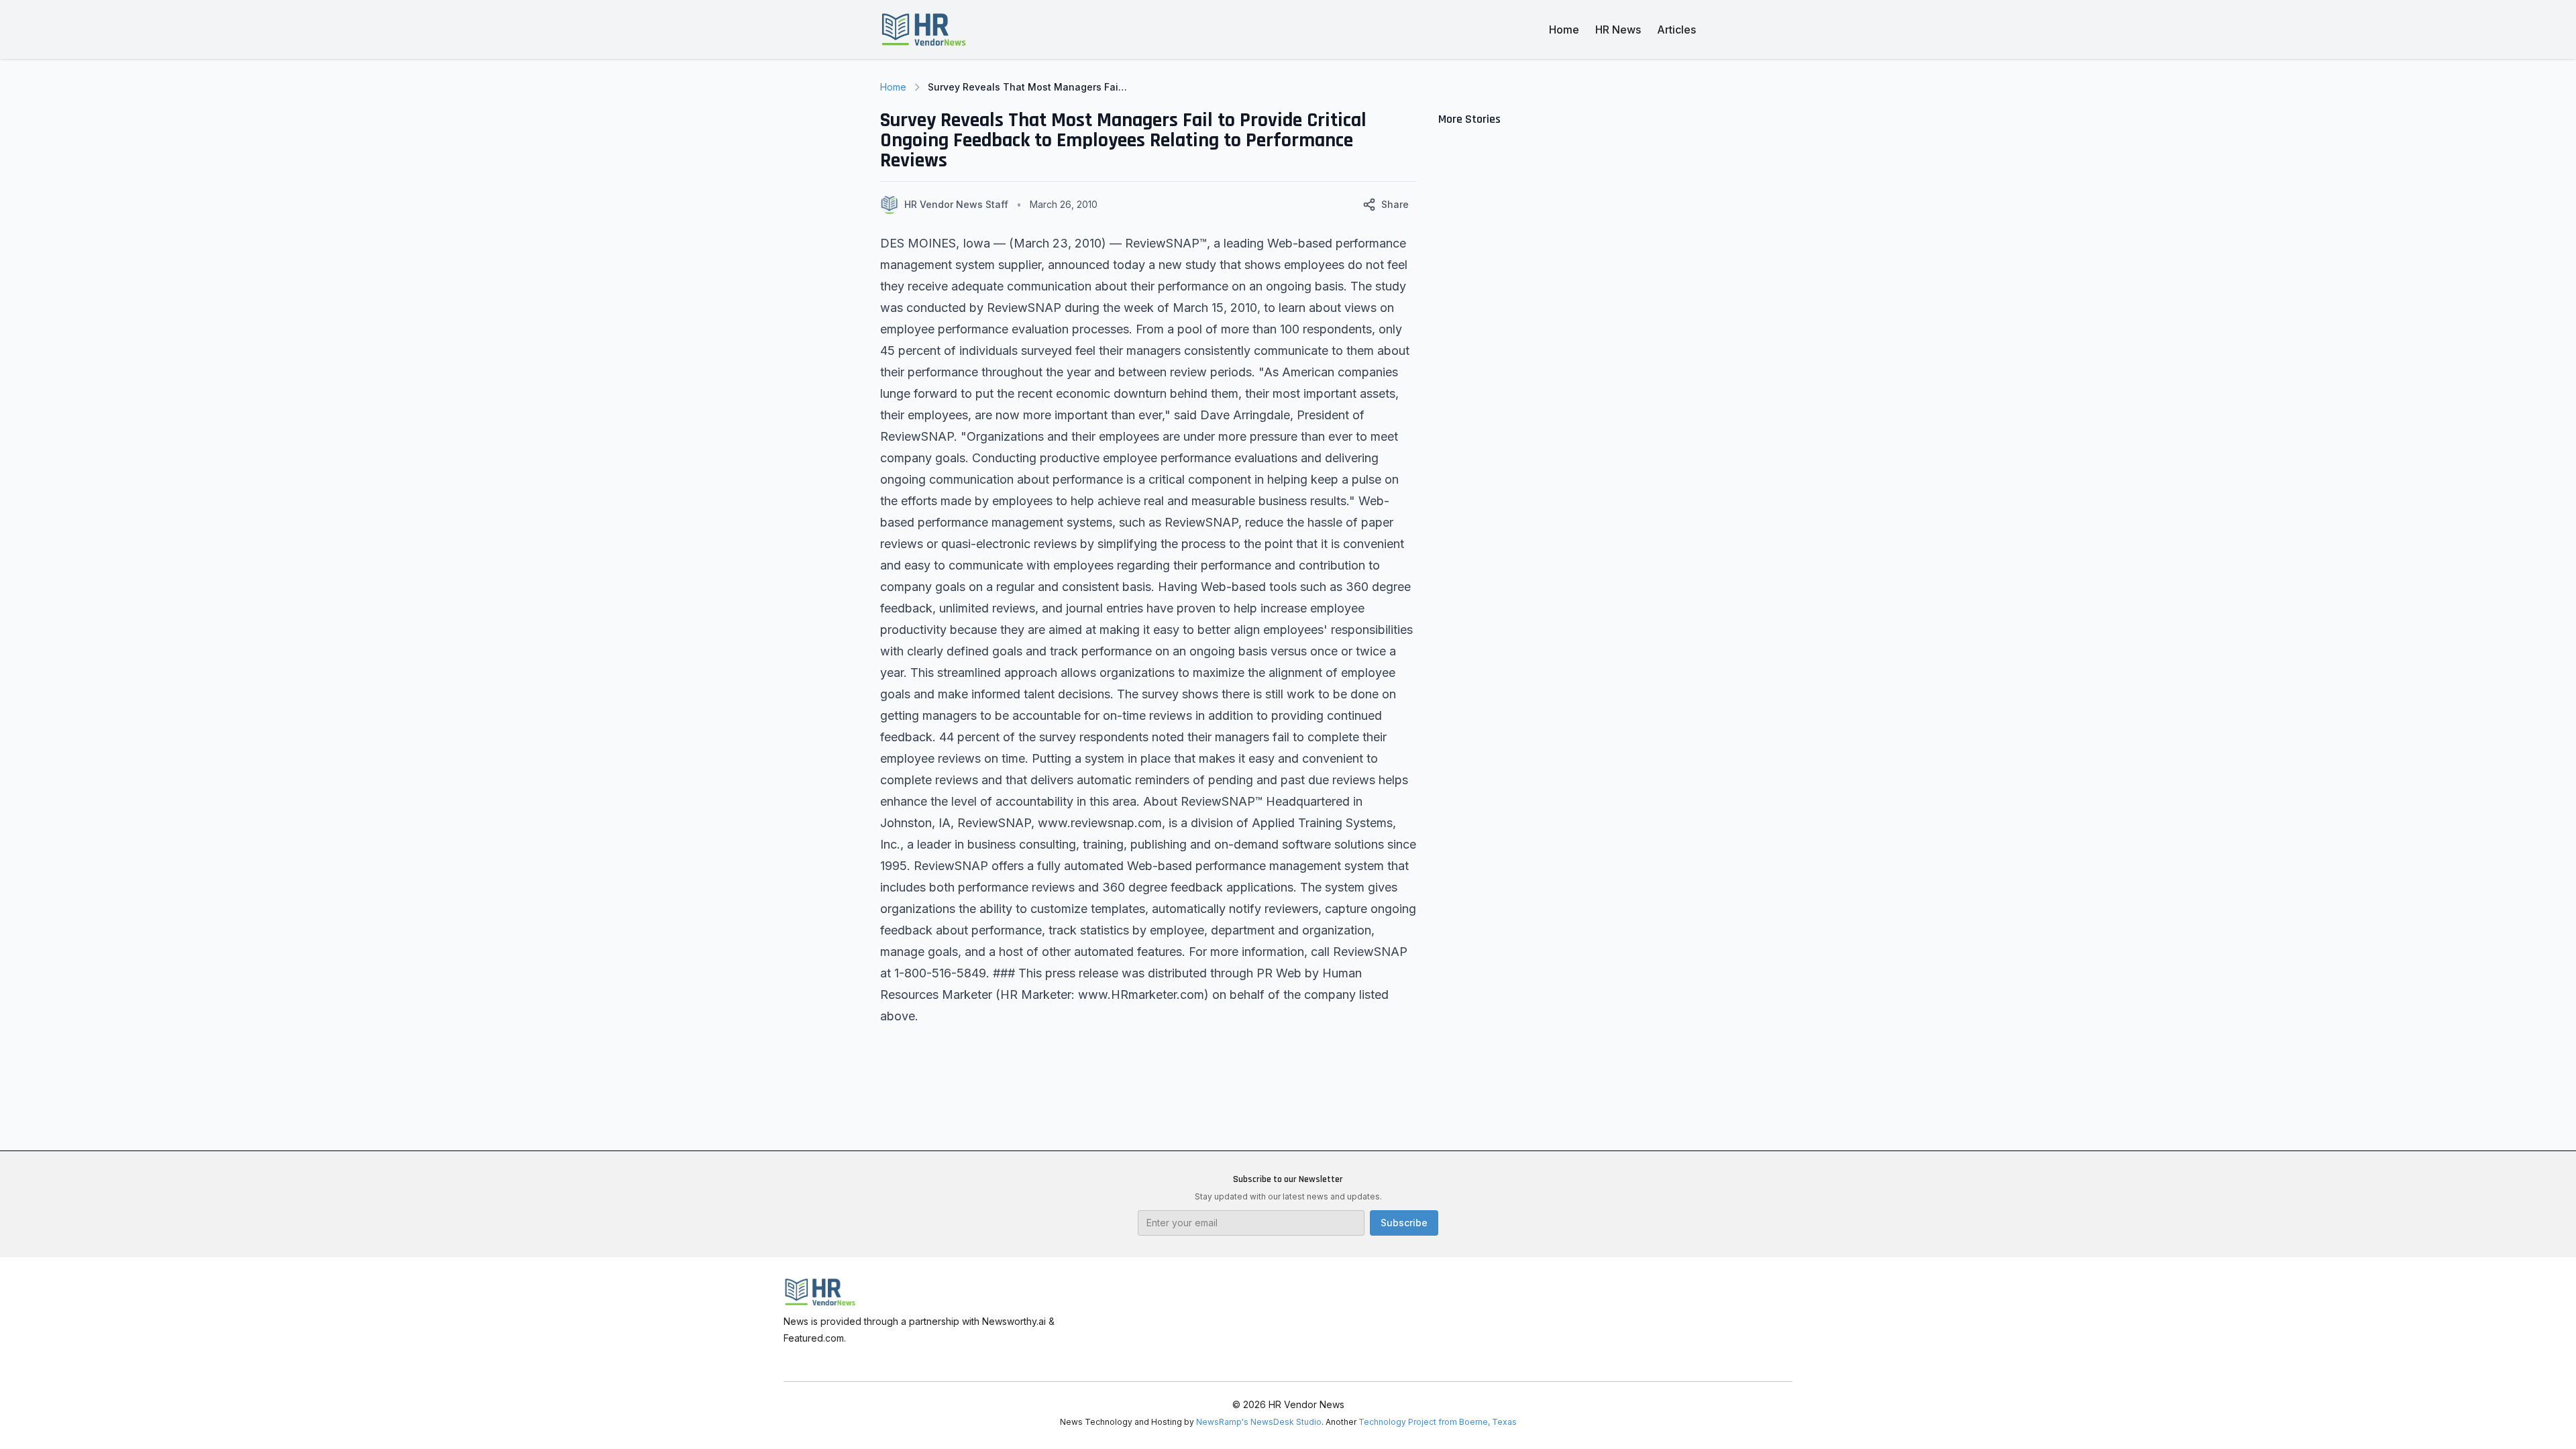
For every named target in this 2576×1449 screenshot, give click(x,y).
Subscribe (1404, 1223)
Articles (1676, 30)
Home (1564, 30)
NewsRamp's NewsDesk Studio (1259, 1422)
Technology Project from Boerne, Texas (1438, 1422)
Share (1395, 204)
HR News (1618, 30)
